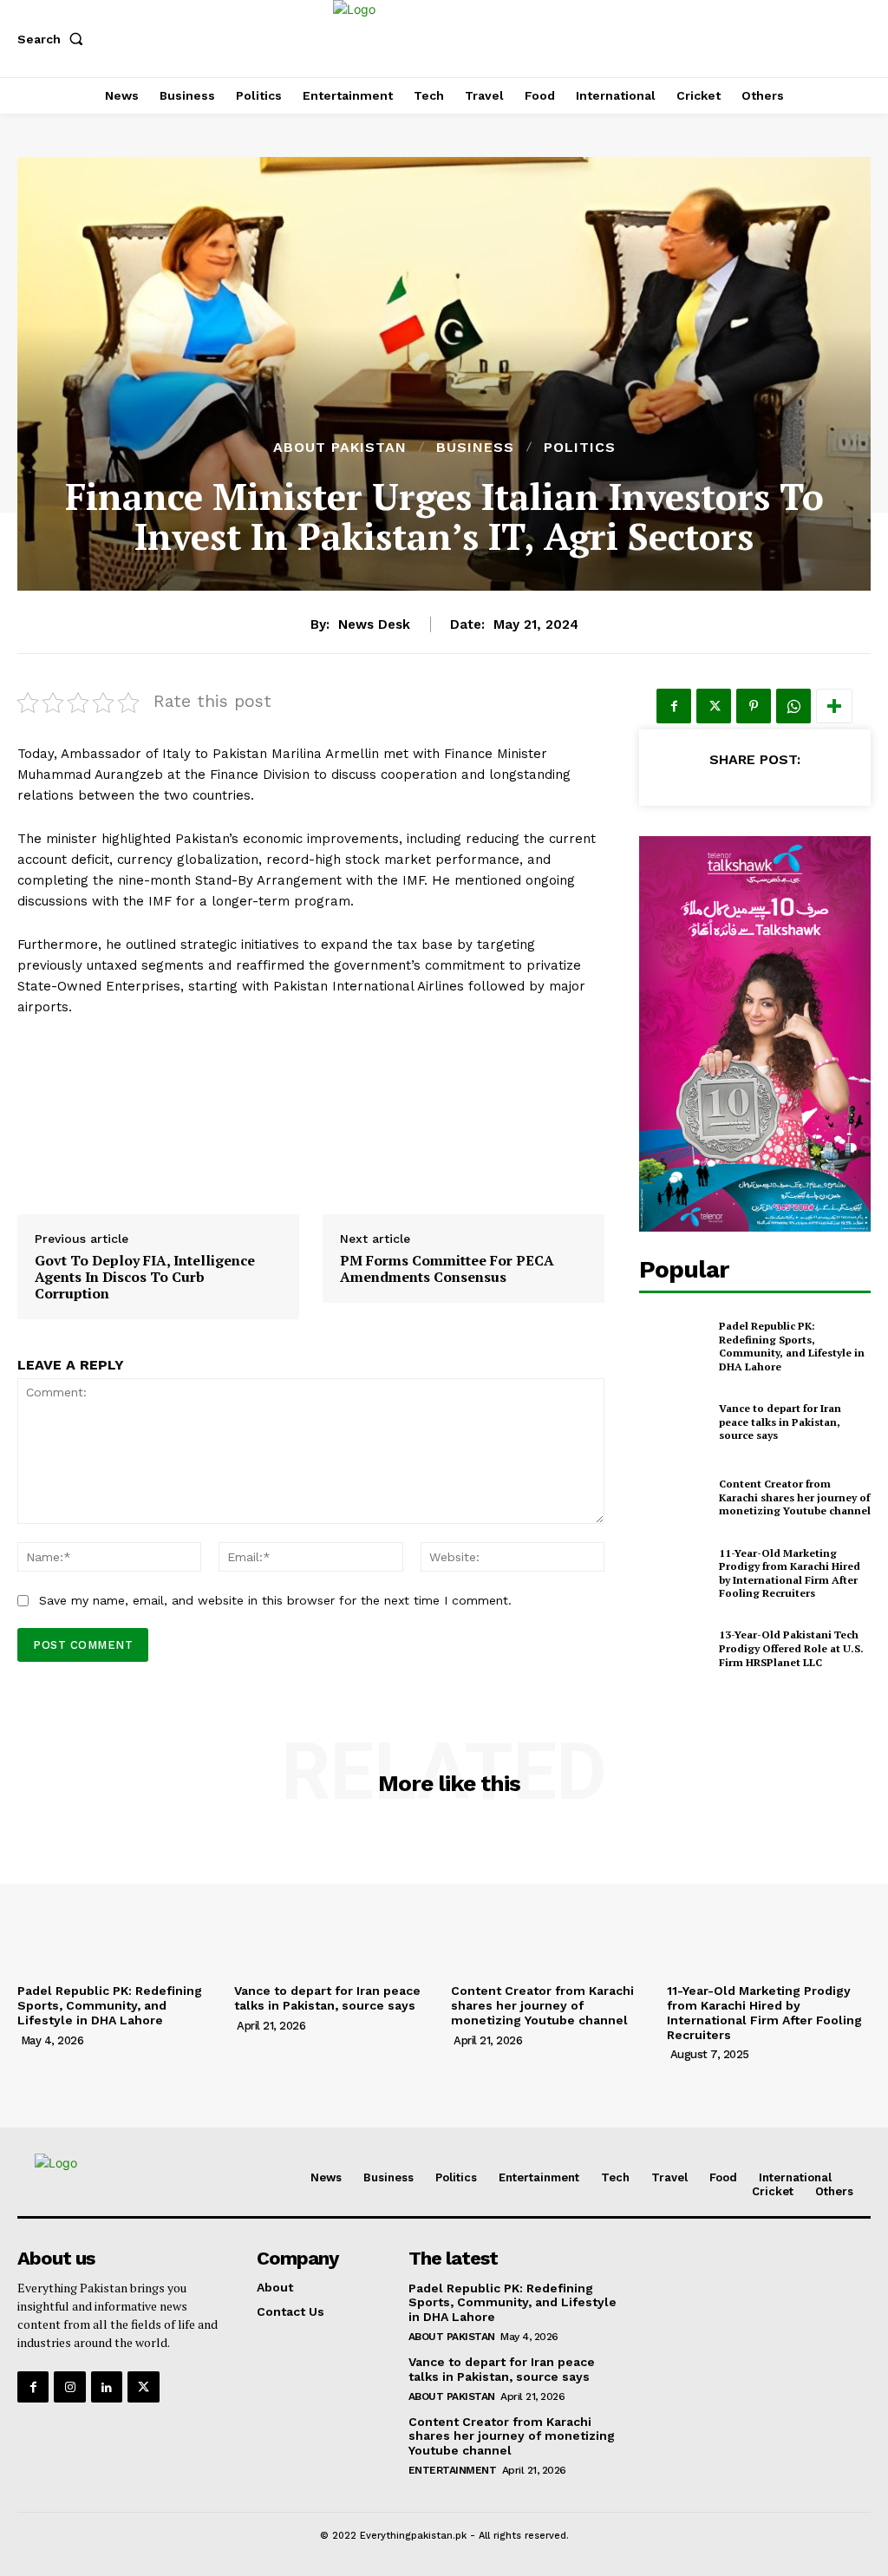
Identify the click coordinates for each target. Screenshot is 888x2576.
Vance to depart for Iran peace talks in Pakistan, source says (780, 1422)
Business (475, 448)
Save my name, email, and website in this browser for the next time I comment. (275, 1600)
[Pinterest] (754, 706)
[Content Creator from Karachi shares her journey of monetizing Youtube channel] (674, 1498)
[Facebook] (674, 706)
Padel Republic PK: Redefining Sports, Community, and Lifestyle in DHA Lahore (792, 1346)
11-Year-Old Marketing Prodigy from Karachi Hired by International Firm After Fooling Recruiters (790, 1573)
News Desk (374, 624)
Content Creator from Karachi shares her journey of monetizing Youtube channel (795, 1497)
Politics (580, 448)
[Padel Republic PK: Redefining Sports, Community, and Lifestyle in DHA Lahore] (674, 1346)
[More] (834, 706)
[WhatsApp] (793, 706)
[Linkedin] (107, 2387)
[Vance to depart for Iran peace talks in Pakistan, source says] (674, 1422)
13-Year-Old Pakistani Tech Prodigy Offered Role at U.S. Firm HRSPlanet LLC (791, 1648)
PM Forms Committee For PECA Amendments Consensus (447, 1269)
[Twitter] (714, 706)
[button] (54, 39)
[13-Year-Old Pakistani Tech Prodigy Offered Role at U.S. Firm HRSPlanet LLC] (674, 1649)
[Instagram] (69, 2387)
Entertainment (453, 2470)
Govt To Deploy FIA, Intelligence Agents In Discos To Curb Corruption (145, 1278)
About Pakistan (340, 448)
